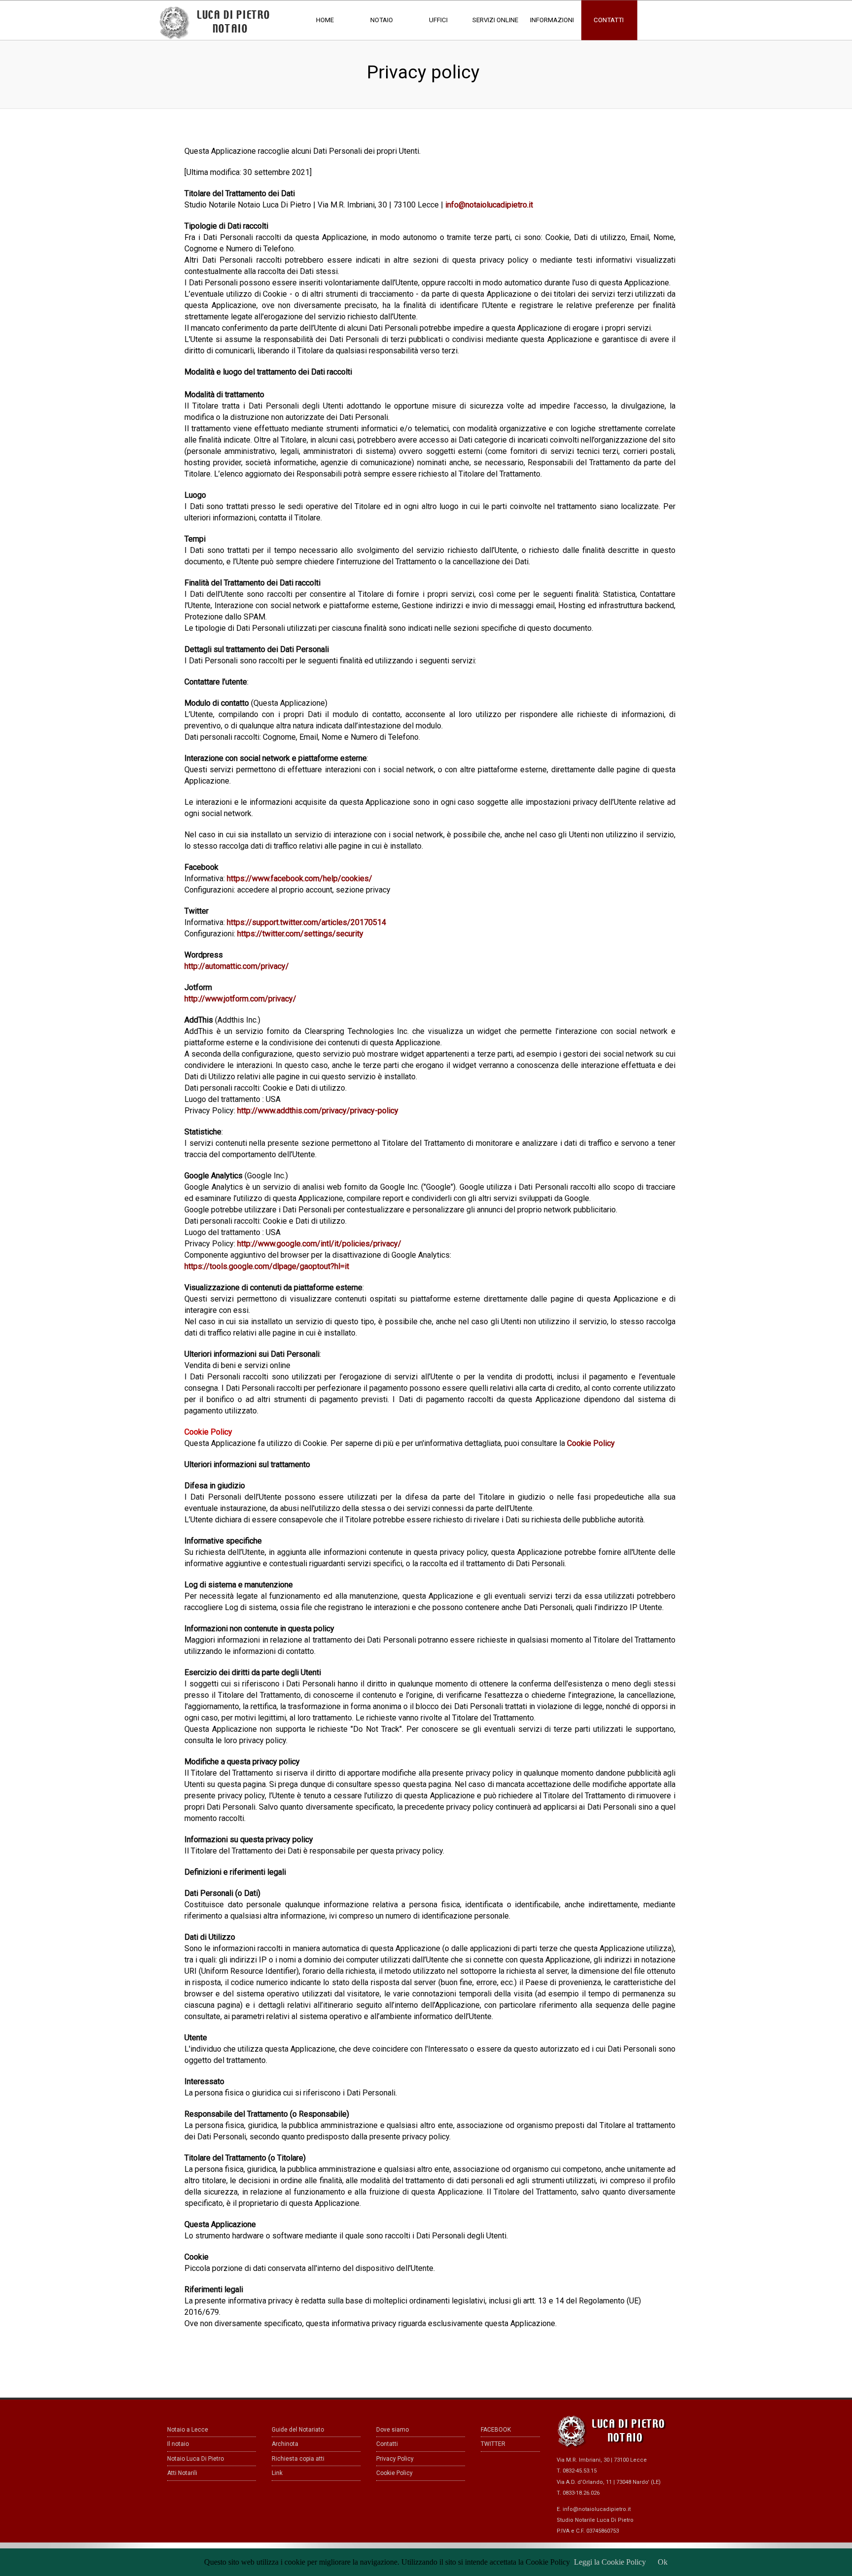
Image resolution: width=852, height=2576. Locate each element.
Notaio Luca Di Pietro (195, 2459)
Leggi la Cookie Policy (610, 2562)
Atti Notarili (182, 2473)
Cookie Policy (394, 2473)
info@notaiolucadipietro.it (597, 2509)
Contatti (387, 2444)
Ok (663, 2562)
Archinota (285, 2444)
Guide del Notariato (298, 2430)
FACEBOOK (496, 2430)
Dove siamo (392, 2430)
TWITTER (493, 2444)
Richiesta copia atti (298, 2459)
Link (277, 2473)
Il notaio (178, 2444)
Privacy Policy (395, 2459)
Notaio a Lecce (188, 2430)
